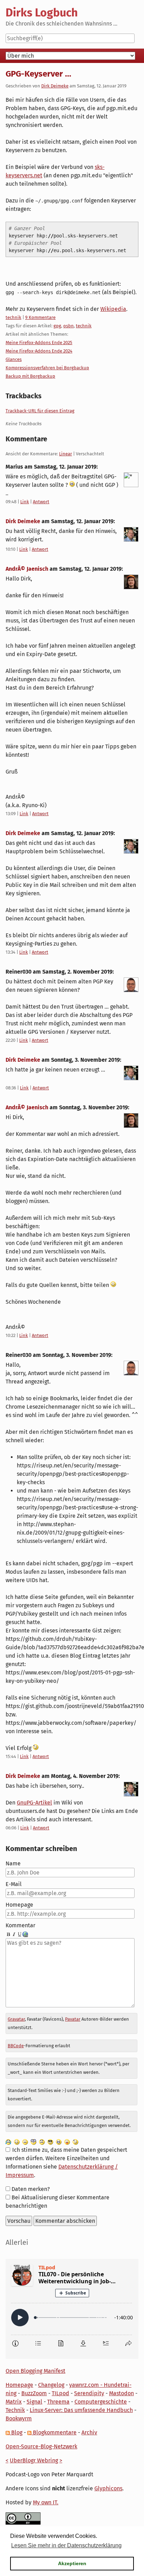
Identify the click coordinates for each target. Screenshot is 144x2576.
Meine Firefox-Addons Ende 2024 (39, 351)
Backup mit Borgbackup (30, 376)
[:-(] (42, 2141)
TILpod (60, 2393)
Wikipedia (113, 309)
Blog (16, 2432)
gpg (57, 326)
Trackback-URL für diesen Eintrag (40, 411)
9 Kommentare (40, 317)
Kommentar (20, 1925)
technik (13, 317)
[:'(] (8, 2141)
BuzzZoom (34, 2393)
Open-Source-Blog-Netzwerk (41, 2446)
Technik (15, 2410)
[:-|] (25, 2141)
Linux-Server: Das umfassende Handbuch (81, 2410)
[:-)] (17, 2141)
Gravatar (16, 2019)
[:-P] (67, 2141)
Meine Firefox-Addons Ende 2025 (39, 343)
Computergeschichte (101, 2402)
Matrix (14, 2402)
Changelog (51, 2385)
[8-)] (50, 2141)
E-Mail (14, 1884)
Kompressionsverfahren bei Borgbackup (47, 368)
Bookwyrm (19, 2418)
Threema (58, 2402)
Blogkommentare (54, 2432)
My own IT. (46, 2502)
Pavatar (73, 2019)
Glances (14, 359)
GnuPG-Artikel (34, 1803)
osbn (69, 326)
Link (25, 502)
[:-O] (34, 2141)
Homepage (19, 1905)
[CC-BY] (23, 2518)
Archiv (89, 2432)
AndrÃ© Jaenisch (27, 569)
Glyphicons (108, 2488)
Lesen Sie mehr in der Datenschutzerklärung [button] (66, 2545)
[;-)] (75, 2141)
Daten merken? (31, 2189)
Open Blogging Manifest (35, 2371)
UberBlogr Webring (34, 2460)
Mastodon (121, 2393)
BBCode (16, 2046)
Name (13, 1863)
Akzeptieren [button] (72, 2563)
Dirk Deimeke (55, 86)
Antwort (41, 502)
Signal (34, 2402)
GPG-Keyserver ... (38, 74)
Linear (66, 454)
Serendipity (89, 2393)
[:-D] (59, 2141)
